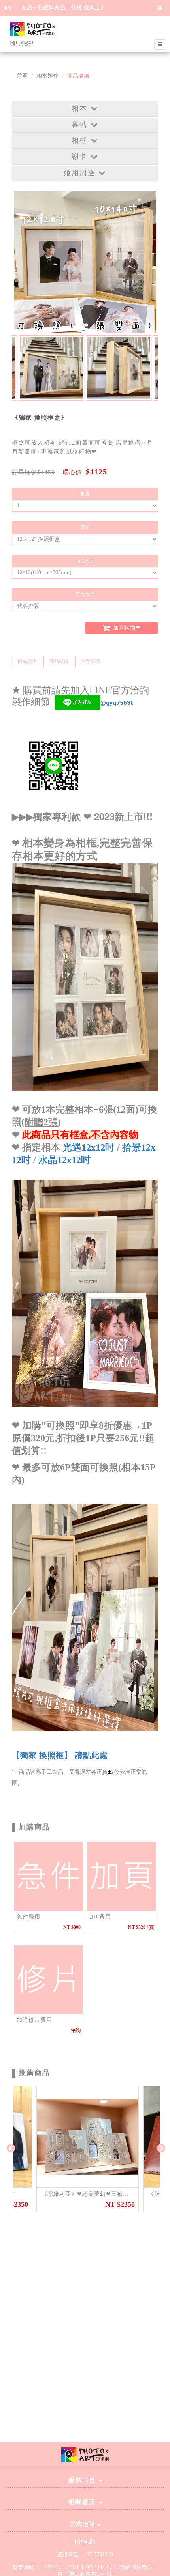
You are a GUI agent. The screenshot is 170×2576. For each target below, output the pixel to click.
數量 (85, 494)
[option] (51, 368)
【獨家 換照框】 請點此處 (60, 1755)
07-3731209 (100, 2555)
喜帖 (79, 125)
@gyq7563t (117, 702)
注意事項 (91, 661)
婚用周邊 (79, 173)
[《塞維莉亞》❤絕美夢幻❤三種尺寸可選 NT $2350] (88, 2137)
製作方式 (85, 594)
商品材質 (59, 661)
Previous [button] (10, 2148)
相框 (79, 140)
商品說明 (27, 661)
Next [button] (160, 2148)
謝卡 (79, 157)
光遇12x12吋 (89, 1147)
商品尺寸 (85, 561)
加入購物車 (126, 628)
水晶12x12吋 (64, 1160)
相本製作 (47, 76)
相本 (79, 108)
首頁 (22, 76)
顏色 (85, 527)
